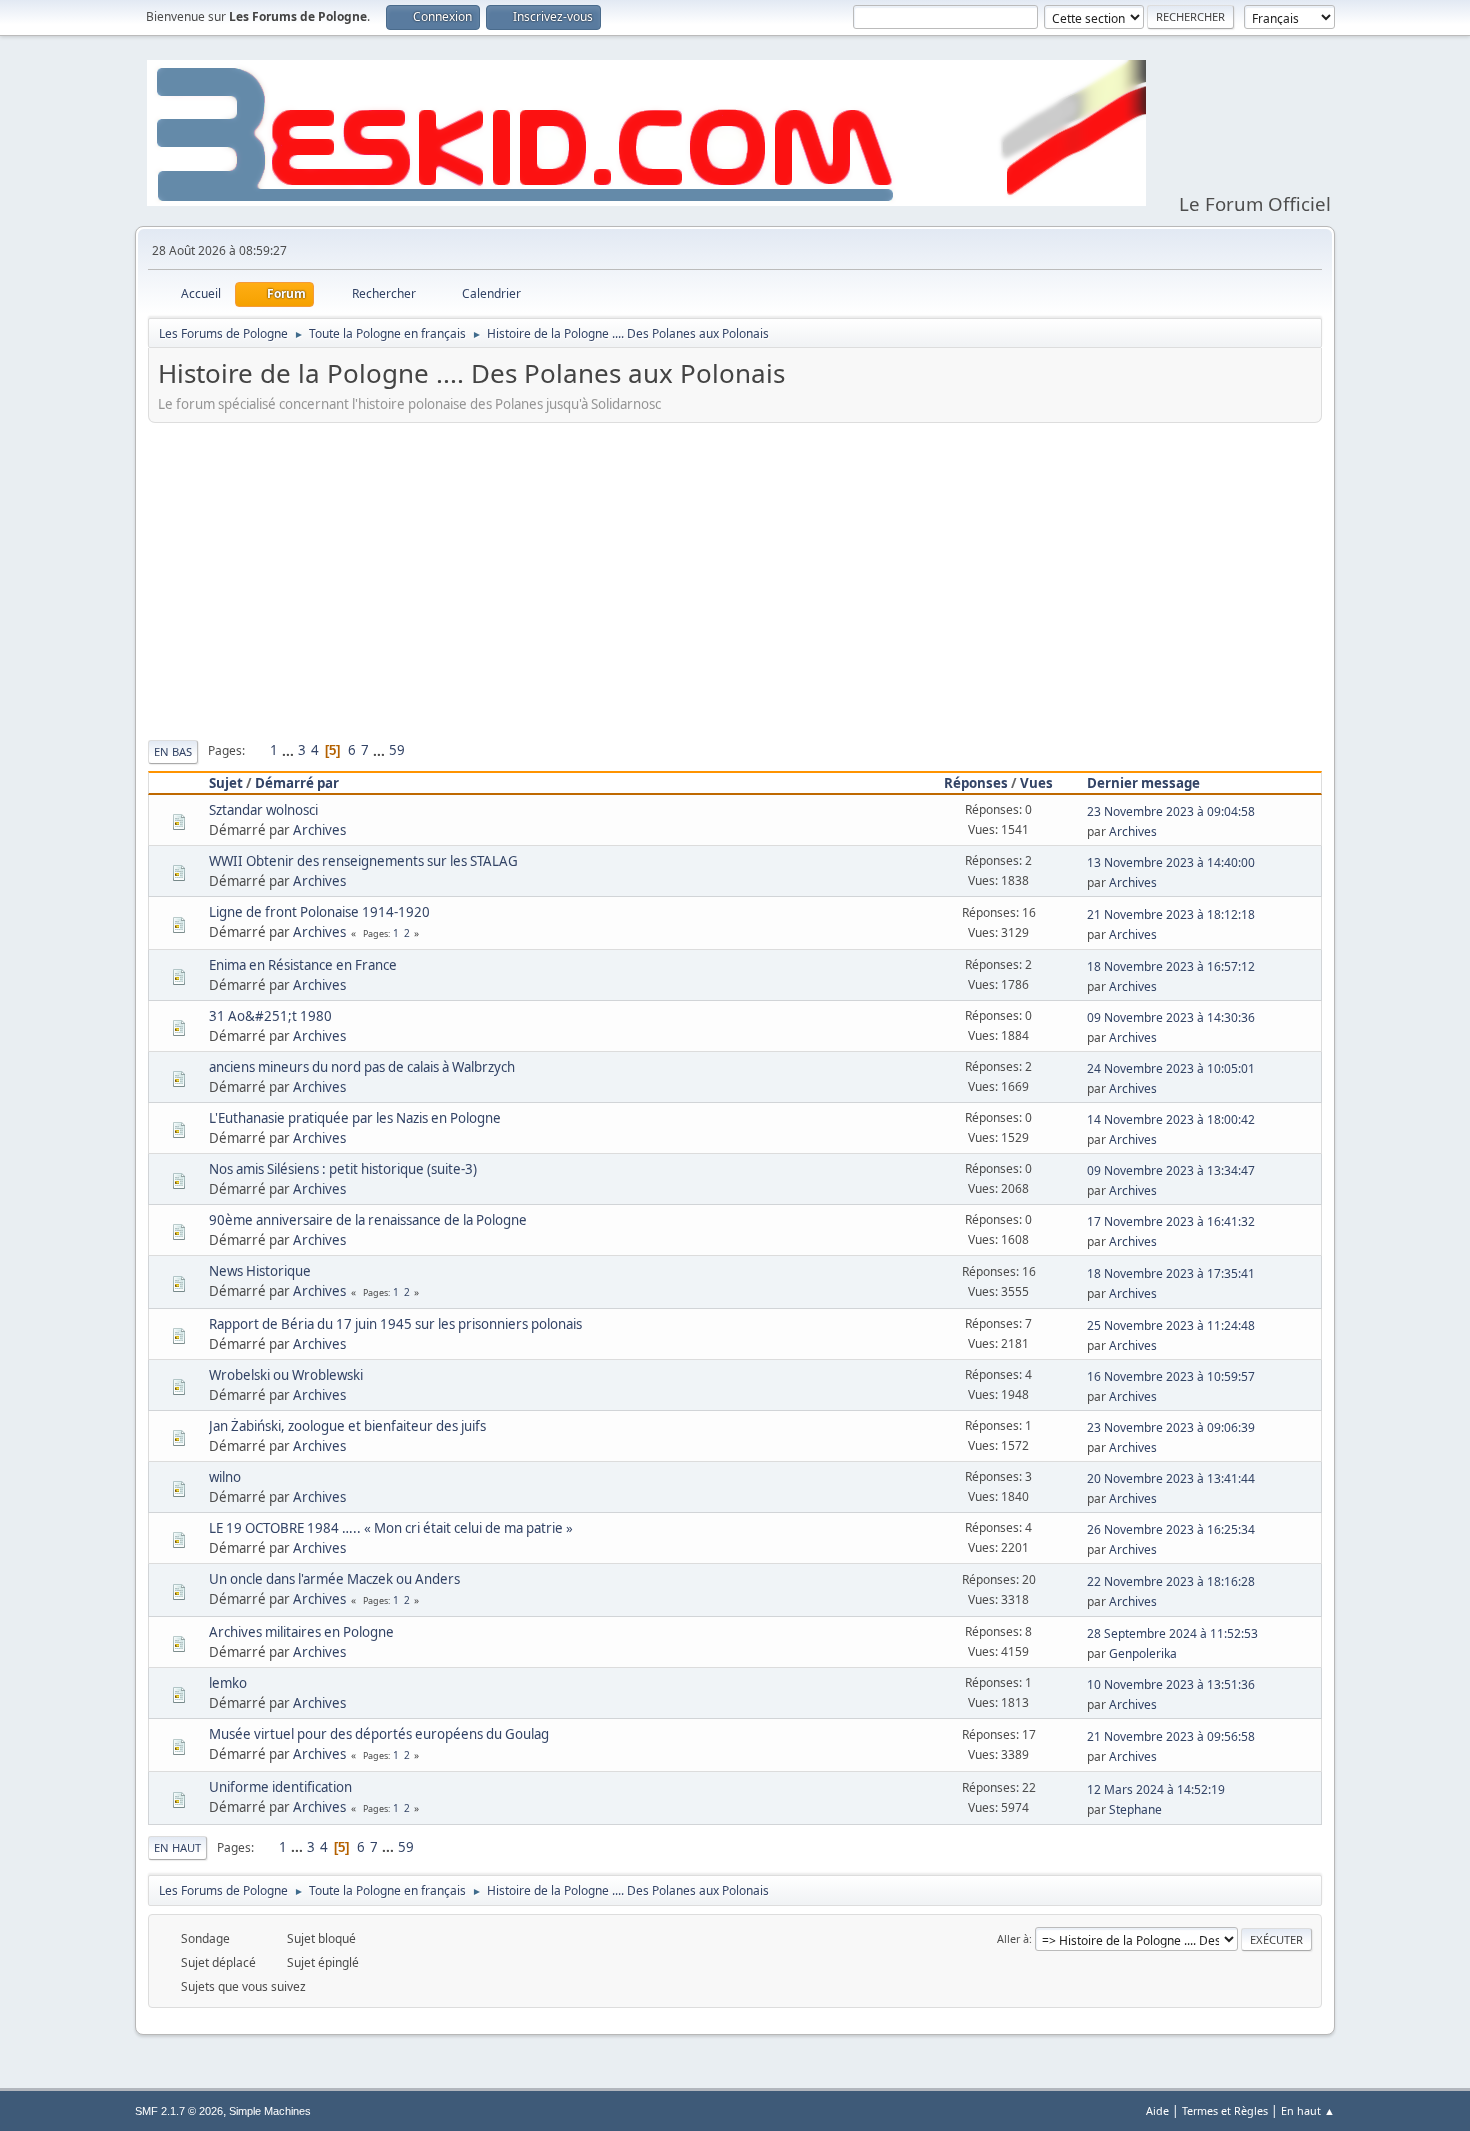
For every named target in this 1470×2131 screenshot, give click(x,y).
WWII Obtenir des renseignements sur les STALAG (363, 861)
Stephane (1135, 1809)
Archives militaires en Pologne (301, 1632)
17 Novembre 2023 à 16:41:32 (1171, 1221)
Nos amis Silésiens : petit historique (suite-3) (343, 1169)
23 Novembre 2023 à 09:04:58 (1171, 811)
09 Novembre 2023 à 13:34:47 (1171, 1170)
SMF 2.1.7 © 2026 (179, 2111)
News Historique (260, 1271)
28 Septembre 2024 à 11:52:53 (1172, 1633)
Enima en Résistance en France (303, 965)
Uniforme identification (280, 1787)
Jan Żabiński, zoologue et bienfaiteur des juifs (347, 1426)
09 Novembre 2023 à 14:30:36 (1171, 1017)
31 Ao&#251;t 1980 (270, 1016)
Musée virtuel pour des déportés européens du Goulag (379, 1734)
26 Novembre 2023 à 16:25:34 (1171, 1529)
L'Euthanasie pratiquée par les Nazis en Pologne (355, 1118)
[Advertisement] (735, 578)
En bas (173, 751)
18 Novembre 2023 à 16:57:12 (1171, 966)
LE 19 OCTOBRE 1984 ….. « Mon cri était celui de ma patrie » (391, 1528)
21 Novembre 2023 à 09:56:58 (1171, 1736)
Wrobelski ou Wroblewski (286, 1375)
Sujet (226, 783)
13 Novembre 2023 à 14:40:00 (1171, 862)
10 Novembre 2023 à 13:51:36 (1171, 1684)
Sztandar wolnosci (263, 810)
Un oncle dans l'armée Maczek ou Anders (334, 1579)
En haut (177, 1847)
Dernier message (1143, 783)
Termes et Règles (1225, 2110)
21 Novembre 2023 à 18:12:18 (1171, 914)
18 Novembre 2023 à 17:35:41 (1171, 1273)
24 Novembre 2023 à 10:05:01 (1171, 1068)
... (289, 750)
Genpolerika (1143, 1653)
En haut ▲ (1308, 2110)
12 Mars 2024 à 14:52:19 (1156, 1789)
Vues (1036, 783)
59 (397, 750)
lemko (228, 1683)
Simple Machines (270, 2111)
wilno (225, 1477)
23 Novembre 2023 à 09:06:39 (1171, 1427)
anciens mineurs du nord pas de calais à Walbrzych (362, 1067)
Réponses (976, 783)
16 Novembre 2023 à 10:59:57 (1171, 1376)
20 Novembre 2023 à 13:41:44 (1171, 1478)
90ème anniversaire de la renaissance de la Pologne (368, 1220)
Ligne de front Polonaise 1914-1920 (319, 912)
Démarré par (297, 783)
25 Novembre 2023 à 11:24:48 (1171, 1325)
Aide (1157, 2110)
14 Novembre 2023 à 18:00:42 (1171, 1119)
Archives (319, 830)
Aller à (1013, 1938)
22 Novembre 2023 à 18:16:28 (1171, 1581)
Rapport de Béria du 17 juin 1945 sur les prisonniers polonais (395, 1324)
